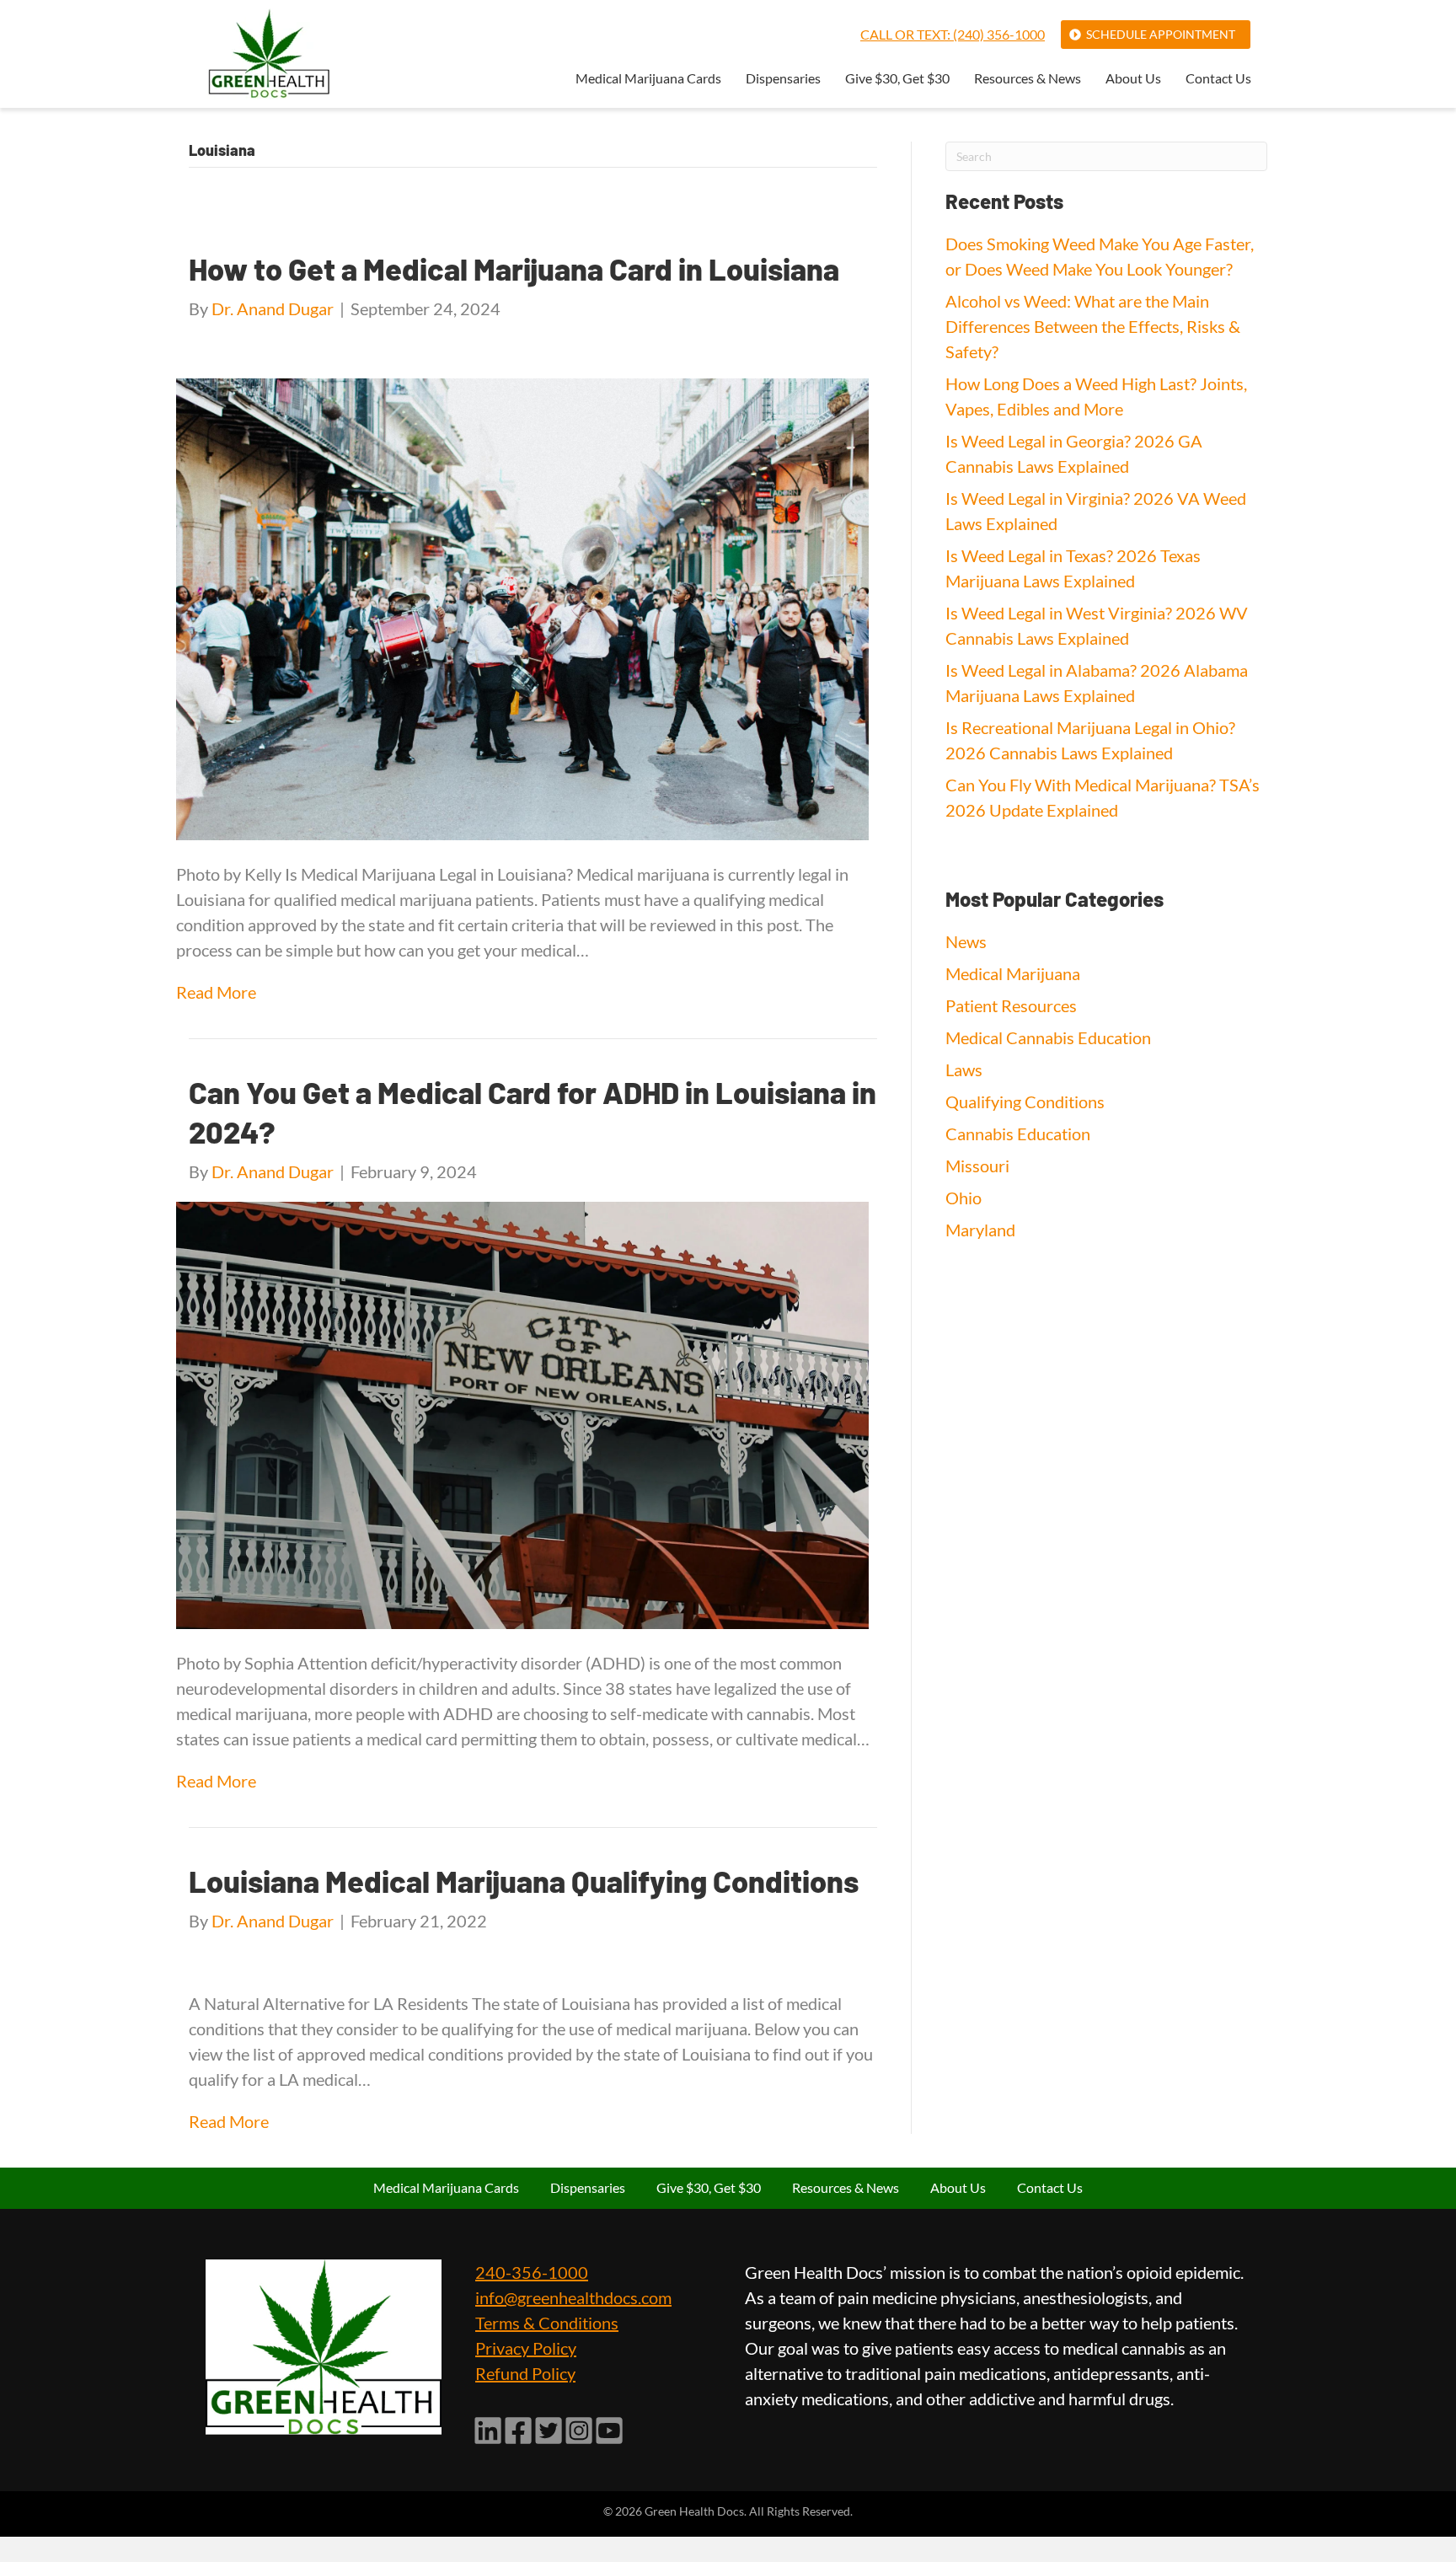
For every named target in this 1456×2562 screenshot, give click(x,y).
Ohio (964, 1198)
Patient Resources (1011, 1005)
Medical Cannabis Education (1048, 1037)
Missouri (977, 1166)
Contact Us (1218, 79)
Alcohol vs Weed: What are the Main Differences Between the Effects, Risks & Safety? (1093, 326)
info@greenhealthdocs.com (573, 2297)
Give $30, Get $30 (897, 79)
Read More (216, 992)
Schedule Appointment (1161, 34)
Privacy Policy (526, 2348)
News (966, 941)
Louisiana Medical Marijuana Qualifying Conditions (524, 1881)
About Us (1133, 79)
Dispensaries (783, 79)
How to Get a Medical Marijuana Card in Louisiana (514, 268)
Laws (964, 1069)
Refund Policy (525, 2373)
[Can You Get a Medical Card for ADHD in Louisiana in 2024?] (522, 1413)
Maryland (980, 1230)
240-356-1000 (532, 2272)
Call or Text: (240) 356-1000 (953, 34)
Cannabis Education (1018, 1134)
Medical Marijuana (1013, 973)
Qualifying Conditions (1025, 1101)
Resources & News (1028, 79)
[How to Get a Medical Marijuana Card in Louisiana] (522, 607)
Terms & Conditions (547, 2323)
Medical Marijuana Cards (648, 79)
